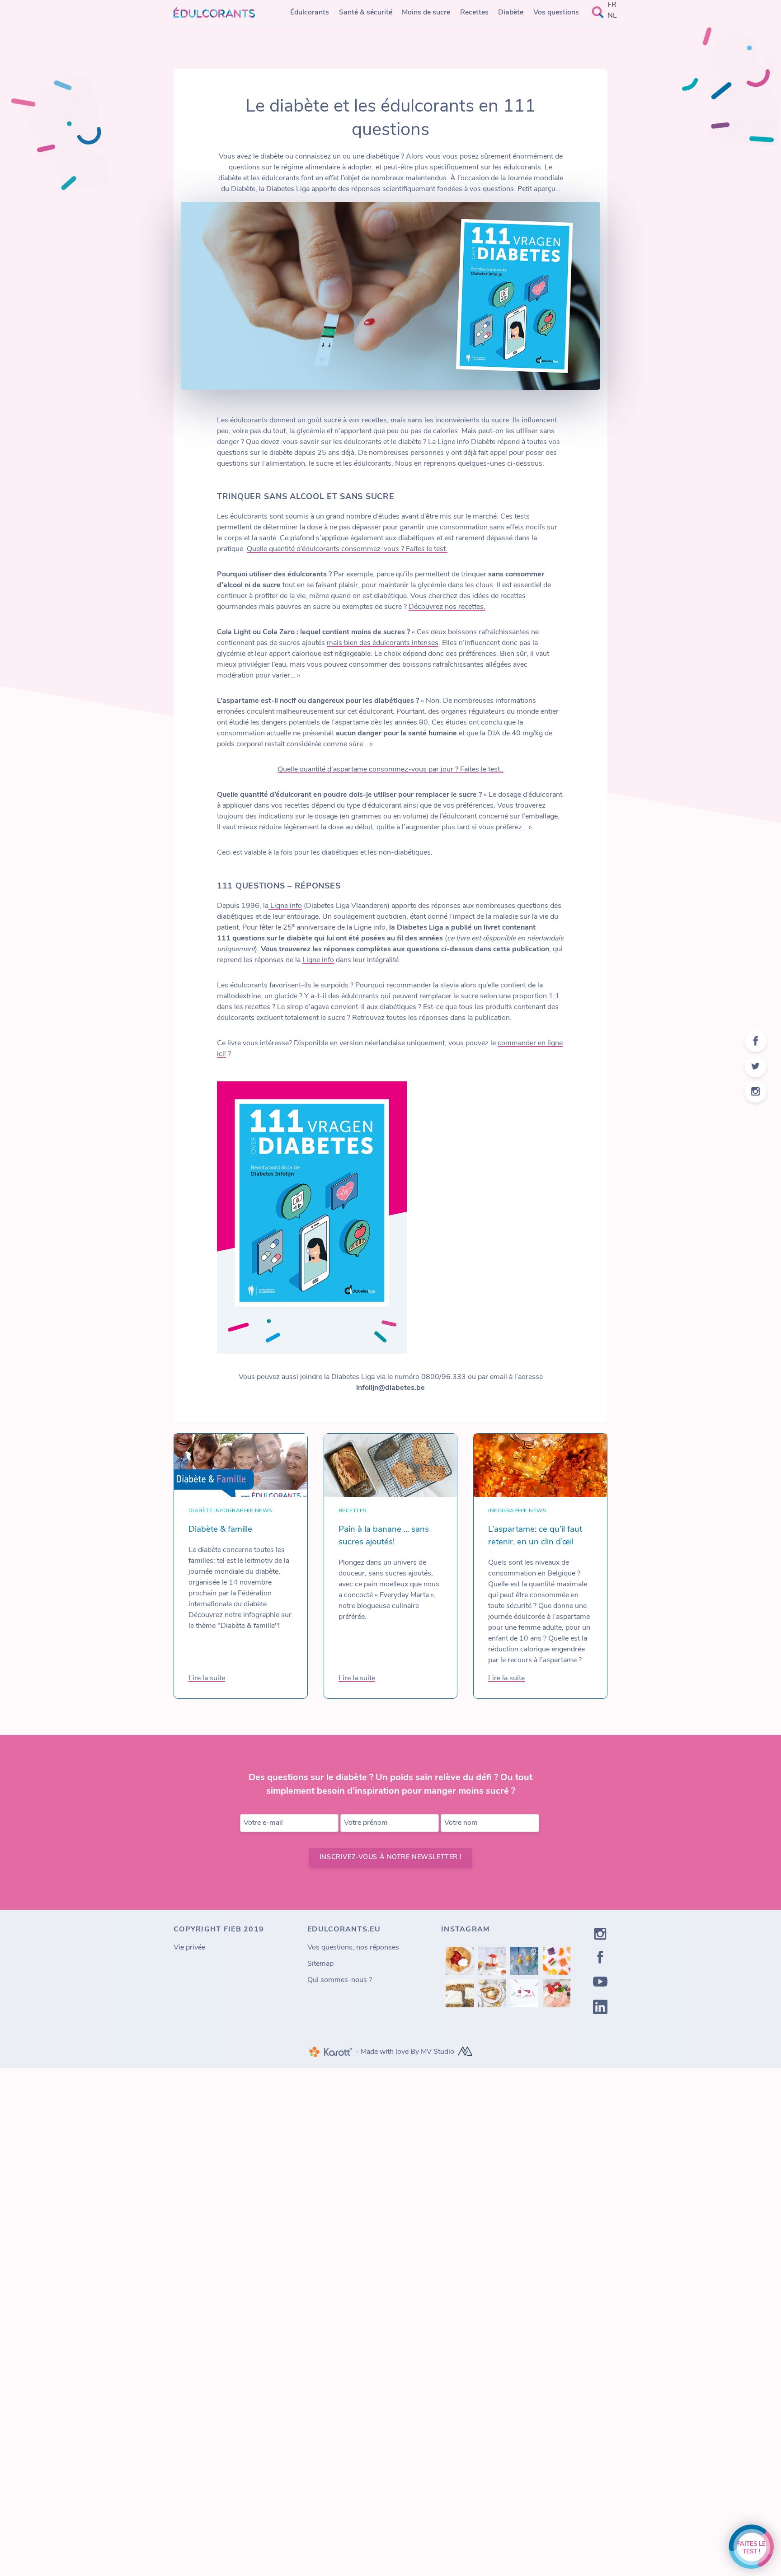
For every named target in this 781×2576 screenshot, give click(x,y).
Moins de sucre (426, 13)
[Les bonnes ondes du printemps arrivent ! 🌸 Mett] (557, 1993)
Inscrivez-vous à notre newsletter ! (390, 1858)
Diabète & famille (220, 1530)
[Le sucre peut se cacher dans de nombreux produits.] (557, 1961)
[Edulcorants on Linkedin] (600, 2009)
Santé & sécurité (366, 13)
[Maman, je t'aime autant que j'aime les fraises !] (460, 1961)
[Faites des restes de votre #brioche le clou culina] (492, 1993)
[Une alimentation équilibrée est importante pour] (524, 1993)
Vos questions (556, 13)
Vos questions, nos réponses (353, 1948)
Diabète (511, 13)
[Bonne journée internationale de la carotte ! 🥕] (460, 1993)
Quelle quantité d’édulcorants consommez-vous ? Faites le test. (347, 549)
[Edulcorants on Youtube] (600, 1983)
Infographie (234, 1511)
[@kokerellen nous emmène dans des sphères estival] (492, 1961)
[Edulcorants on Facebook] (600, 1959)
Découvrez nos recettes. (447, 607)
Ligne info (285, 906)
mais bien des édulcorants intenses (383, 643)
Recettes (474, 13)
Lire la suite (207, 1678)
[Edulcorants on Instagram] (600, 1936)
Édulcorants (310, 13)
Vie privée (189, 1948)
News (263, 1511)
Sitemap (320, 1964)
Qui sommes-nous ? (340, 1980)
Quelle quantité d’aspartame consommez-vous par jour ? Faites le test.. (390, 770)
